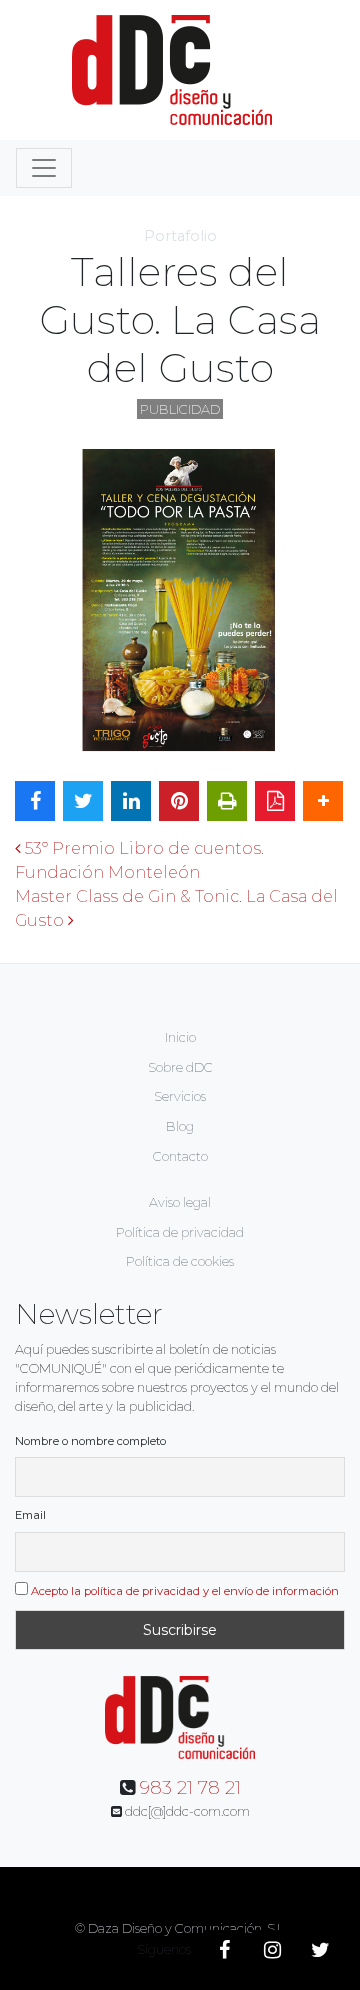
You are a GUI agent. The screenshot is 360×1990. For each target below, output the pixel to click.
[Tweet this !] (83, 801)
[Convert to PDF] (275, 801)
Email (30, 1515)
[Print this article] (227, 801)
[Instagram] (272, 1950)
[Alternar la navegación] (44, 168)
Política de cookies (180, 1261)
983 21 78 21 (190, 1788)
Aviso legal (180, 1202)
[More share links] (323, 801)
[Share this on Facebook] (35, 801)
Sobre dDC (180, 1067)
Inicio (180, 1037)
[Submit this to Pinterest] (179, 801)
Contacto (180, 1156)
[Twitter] (320, 1950)
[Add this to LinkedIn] (131, 801)
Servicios (180, 1096)
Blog (180, 1126)
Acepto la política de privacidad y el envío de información (185, 1591)
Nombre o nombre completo (90, 1441)
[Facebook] (224, 1950)
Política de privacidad (180, 1232)
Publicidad (180, 409)
